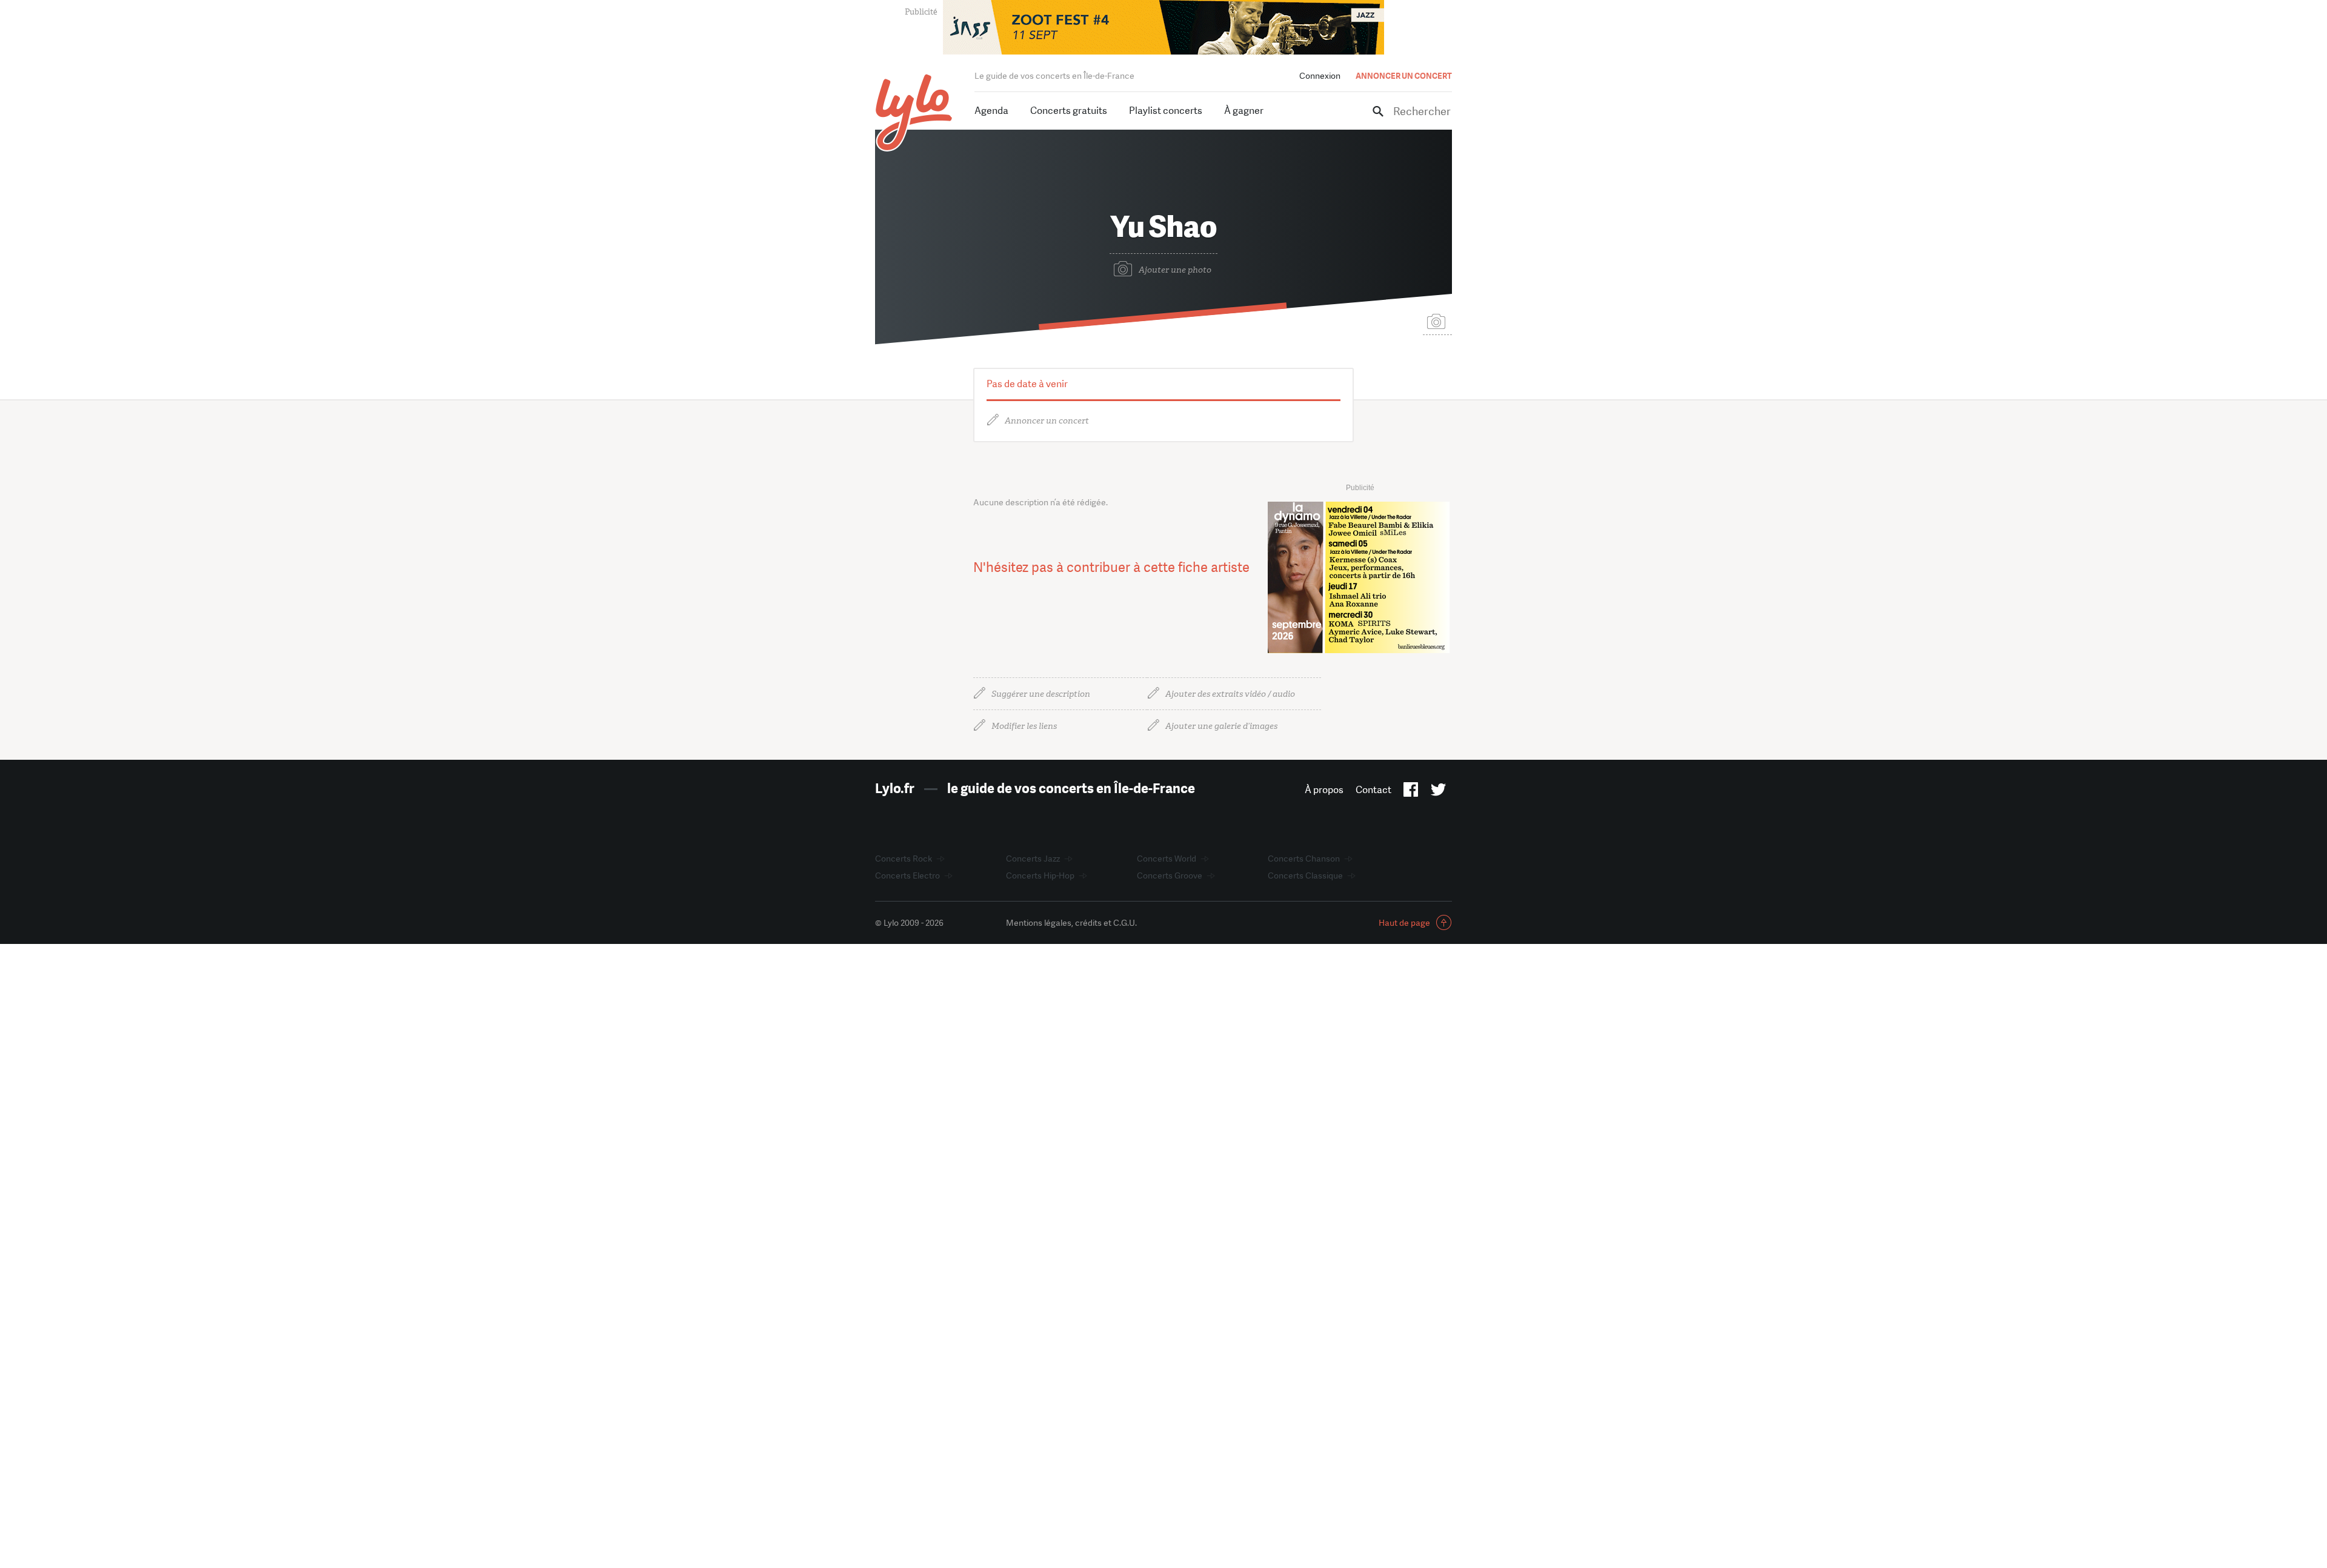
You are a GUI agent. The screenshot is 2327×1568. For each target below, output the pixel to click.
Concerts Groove (1170, 875)
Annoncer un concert (1047, 421)
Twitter (1438, 792)
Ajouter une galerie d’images (1221, 726)
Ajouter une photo (1175, 270)
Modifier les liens (1024, 726)
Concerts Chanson (1304, 859)
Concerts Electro (907, 875)
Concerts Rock (904, 859)
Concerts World (1167, 859)
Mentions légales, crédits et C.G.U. (1071, 923)
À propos (1324, 790)
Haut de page (1404, 923)
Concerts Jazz (1033, 859)
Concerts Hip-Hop (1040, 875)
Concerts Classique (1305, 875)
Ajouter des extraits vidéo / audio (1230, 694)
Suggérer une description (1041, 694)
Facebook (1411, 792)
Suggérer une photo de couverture (1437, 321)
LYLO (914, 112)
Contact (1373, 790)
